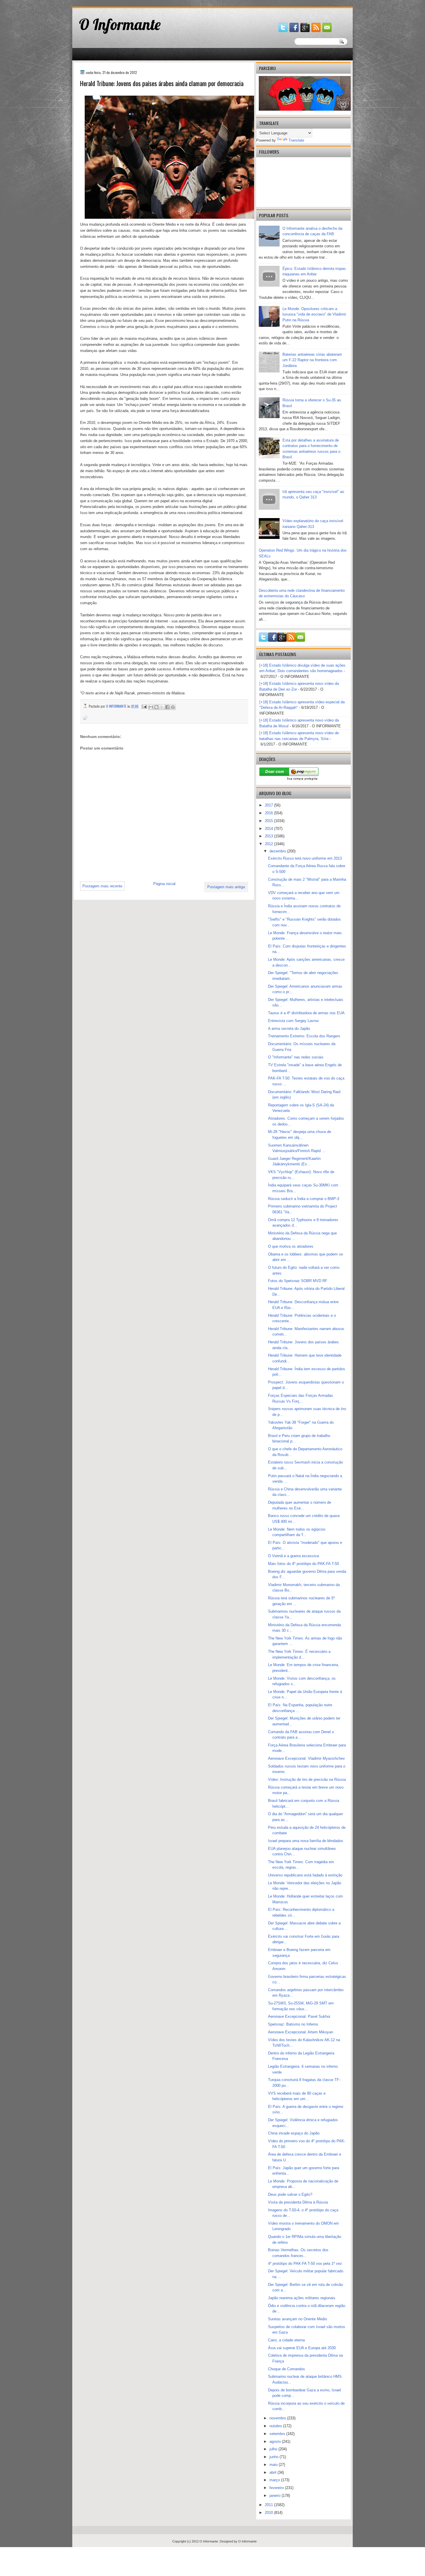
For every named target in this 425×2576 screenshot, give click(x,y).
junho (275, 2457)
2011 (269, 2505)
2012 (269, 844)
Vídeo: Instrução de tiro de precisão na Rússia (307, 1780)
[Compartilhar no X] (162, 707)
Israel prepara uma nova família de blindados (306, 1841)
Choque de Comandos (287, 2369)
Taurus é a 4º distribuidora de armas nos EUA (306, 1013)
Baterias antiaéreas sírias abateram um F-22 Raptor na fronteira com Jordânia (312, 360)
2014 (269, 829)
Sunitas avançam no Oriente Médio (297, 2319)
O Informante (120, 24)
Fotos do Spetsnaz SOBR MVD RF (298, 1281)
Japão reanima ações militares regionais (302, 2298)
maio (274, 2465)
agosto (276, 2441)
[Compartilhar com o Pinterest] (173, 707)
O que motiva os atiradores (291, 1246)
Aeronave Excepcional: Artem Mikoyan (301, 2032)
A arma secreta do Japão (289, 1029)
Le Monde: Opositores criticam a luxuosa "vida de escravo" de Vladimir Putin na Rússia (314, 314)
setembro (278, 2434)
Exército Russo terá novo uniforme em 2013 (305, 858)
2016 (269, 813)
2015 (269, 821)
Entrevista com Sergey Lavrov (293, 1021)
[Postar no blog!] (156, 707)
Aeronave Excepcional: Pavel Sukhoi (299, 2016)
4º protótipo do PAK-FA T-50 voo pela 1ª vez (305, 2263)
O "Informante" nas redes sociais (296, 1057)
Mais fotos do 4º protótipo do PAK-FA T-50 (303, 1564)
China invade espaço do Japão (294, 2133)
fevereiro (277, 2488)
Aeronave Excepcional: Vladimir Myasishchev (306, 1758)
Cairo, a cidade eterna (286, 2340)
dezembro (278, 851)
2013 (269, 836)
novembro (278, 2418)
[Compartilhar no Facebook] (167, 707)
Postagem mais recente (102, 886)
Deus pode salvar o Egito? (290, 2194)
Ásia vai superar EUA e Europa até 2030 (302, 2348)
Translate (296, 140)
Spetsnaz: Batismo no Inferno (293, 2024)
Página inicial (164, 884)
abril (274, 2472)
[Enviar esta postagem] (144, 706)
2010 (269, 2513)
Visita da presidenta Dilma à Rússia (298, 2202)
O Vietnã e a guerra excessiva (293, 1556)
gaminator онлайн (100, 2)
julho (274, 2449)
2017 (269, 805)
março (275, 2480)
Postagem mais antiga (226, 887)
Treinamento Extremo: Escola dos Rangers (304, 1036)
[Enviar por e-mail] (151, 707)
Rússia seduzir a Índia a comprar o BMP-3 (304, 1199)
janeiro (276, 2496)
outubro (276, 2426)
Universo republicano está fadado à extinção (305, 1875)
